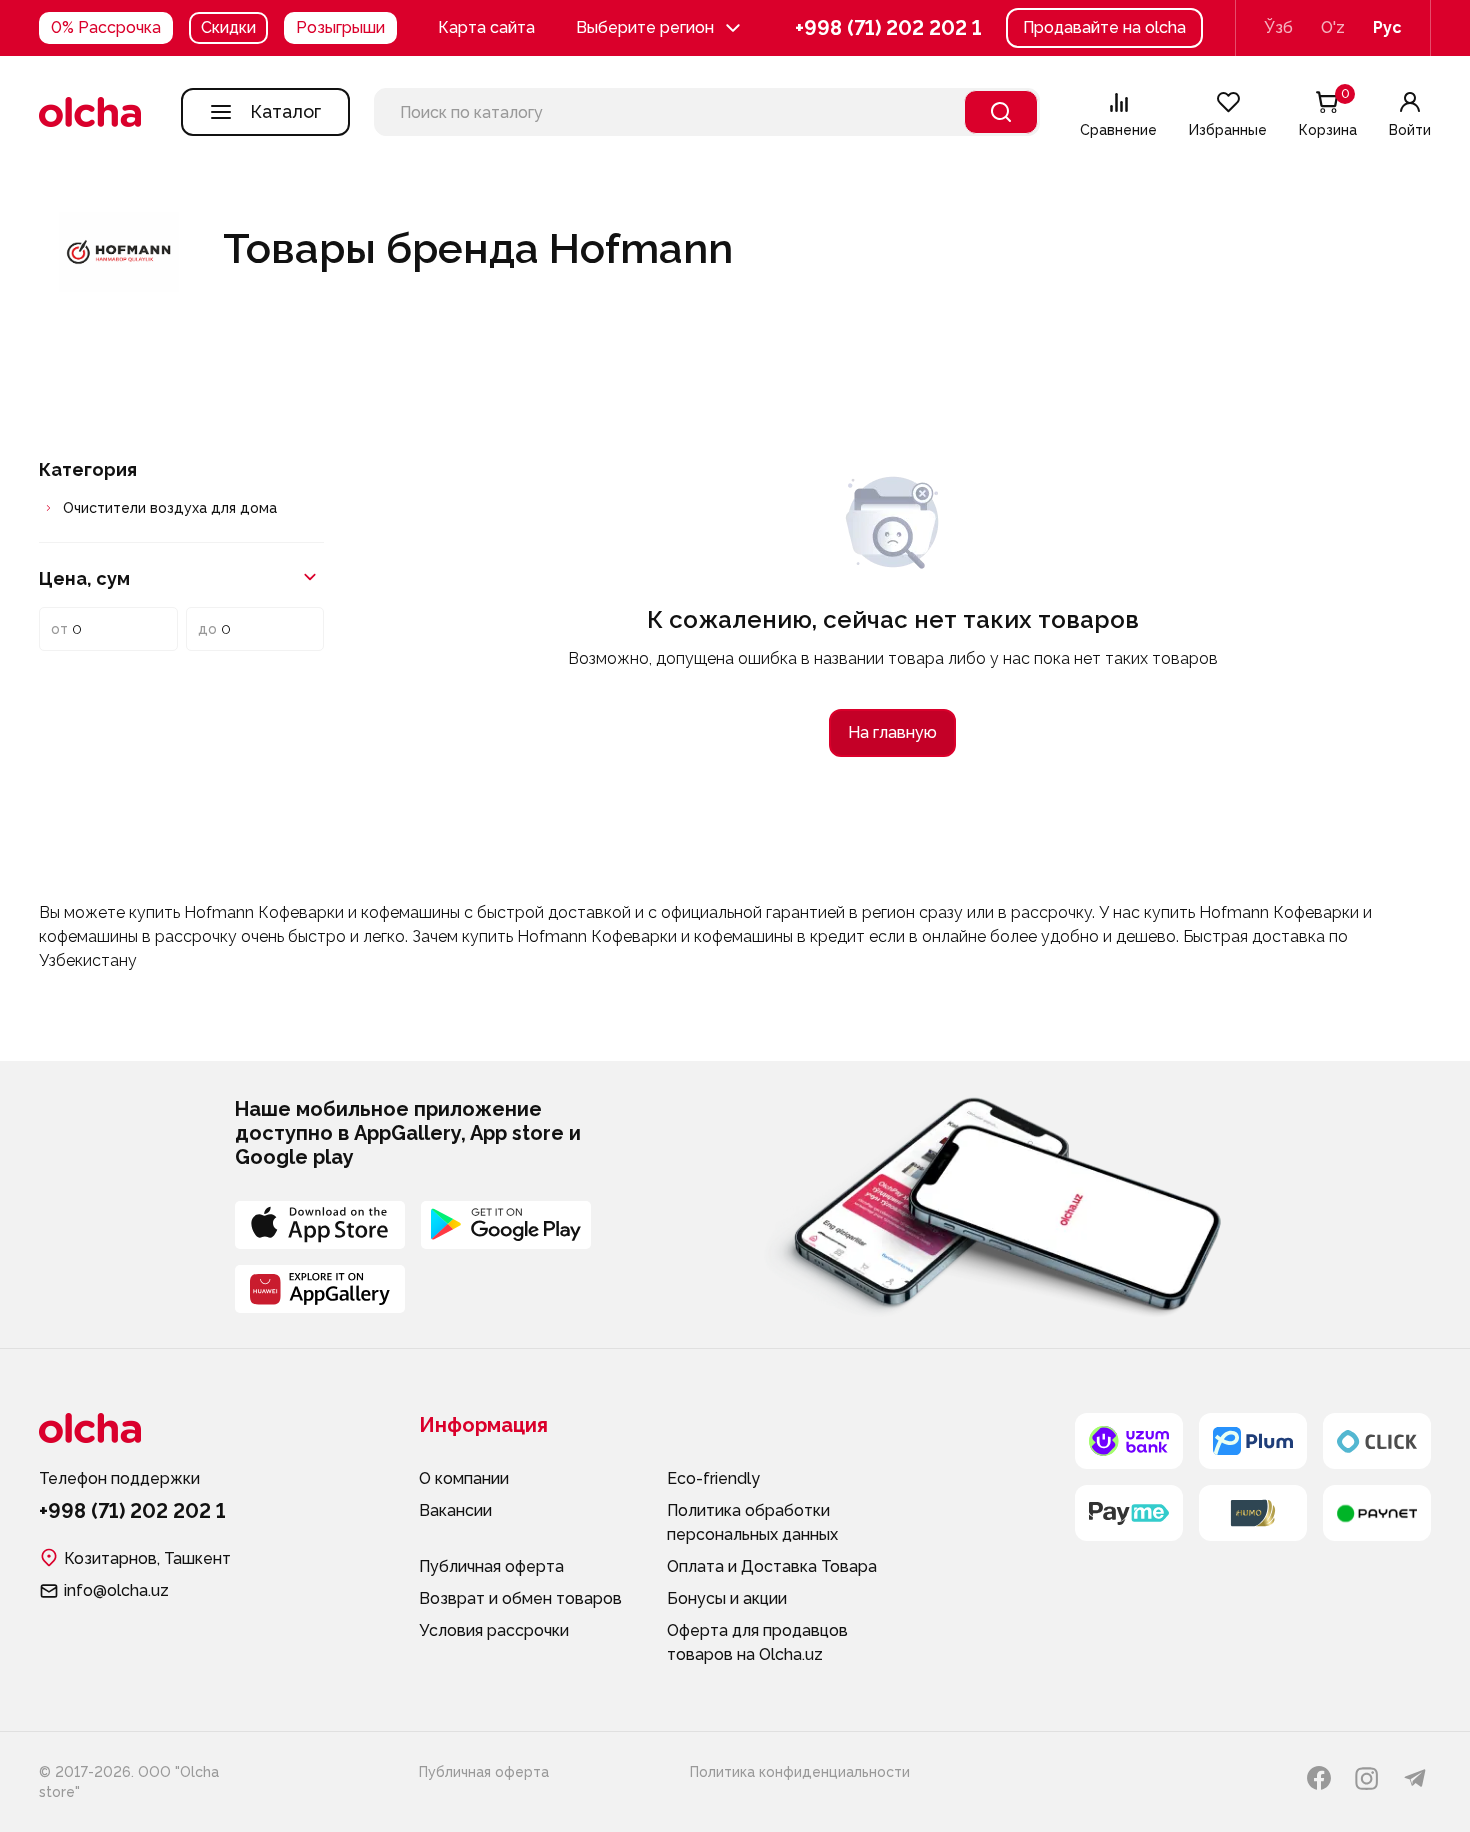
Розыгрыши (340, 27)
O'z (1333, 27)
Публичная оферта (491, 1566)
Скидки (228, 27)
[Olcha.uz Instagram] (1367, 1778)
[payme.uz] (1129, 1513)
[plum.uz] (1253, 1441)
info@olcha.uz (116, 1590)
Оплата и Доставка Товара (772, 1566)
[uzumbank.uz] (1129, 1441)
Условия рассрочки (494, 1630)
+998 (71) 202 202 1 (888, 28)
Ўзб (1278, 27)
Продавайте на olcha (1104, 27)
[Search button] (1001, 112)
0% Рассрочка (106, 27)
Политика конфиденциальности (800, 1772)
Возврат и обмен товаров (520, 1598)
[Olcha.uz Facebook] (1319, 1778)
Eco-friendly (713, 1478)
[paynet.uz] (1377, 1513)
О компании (464, 1478)
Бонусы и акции (727, 1598)
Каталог (285, 111)
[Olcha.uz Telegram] (1415, 1778)
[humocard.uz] (1253, 1513)
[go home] (90, 112)
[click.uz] (1377, 1441)
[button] (660, 28)
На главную (892, 732)
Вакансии (455, 1510)
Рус (1387, 27)
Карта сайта (486, 27)
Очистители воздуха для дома (170, 508)
